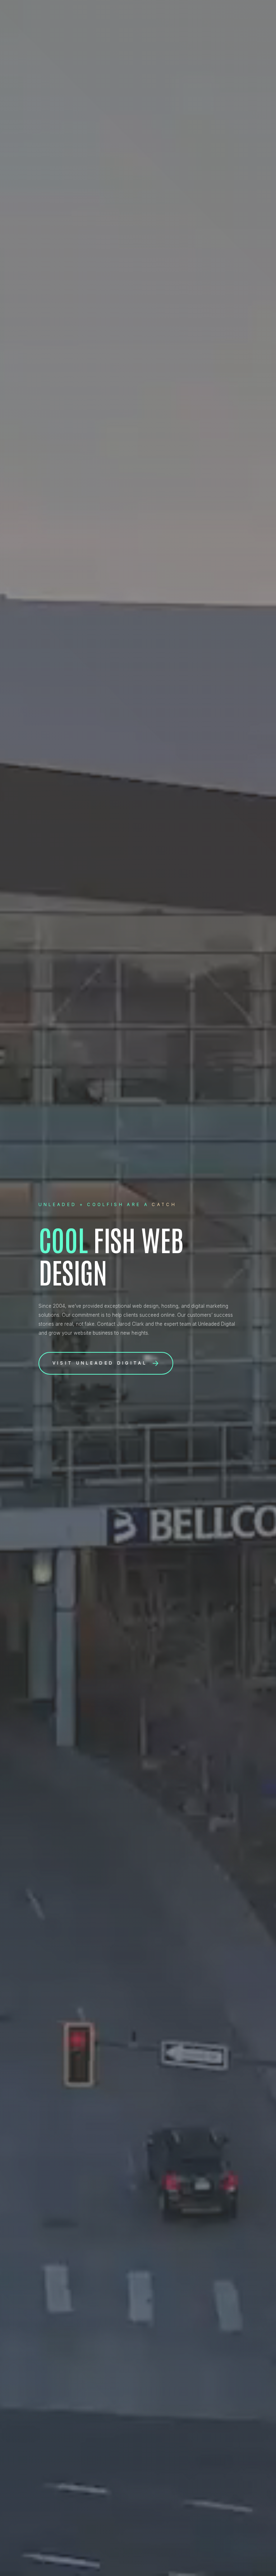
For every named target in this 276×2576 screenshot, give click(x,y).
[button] (106, 1363)
